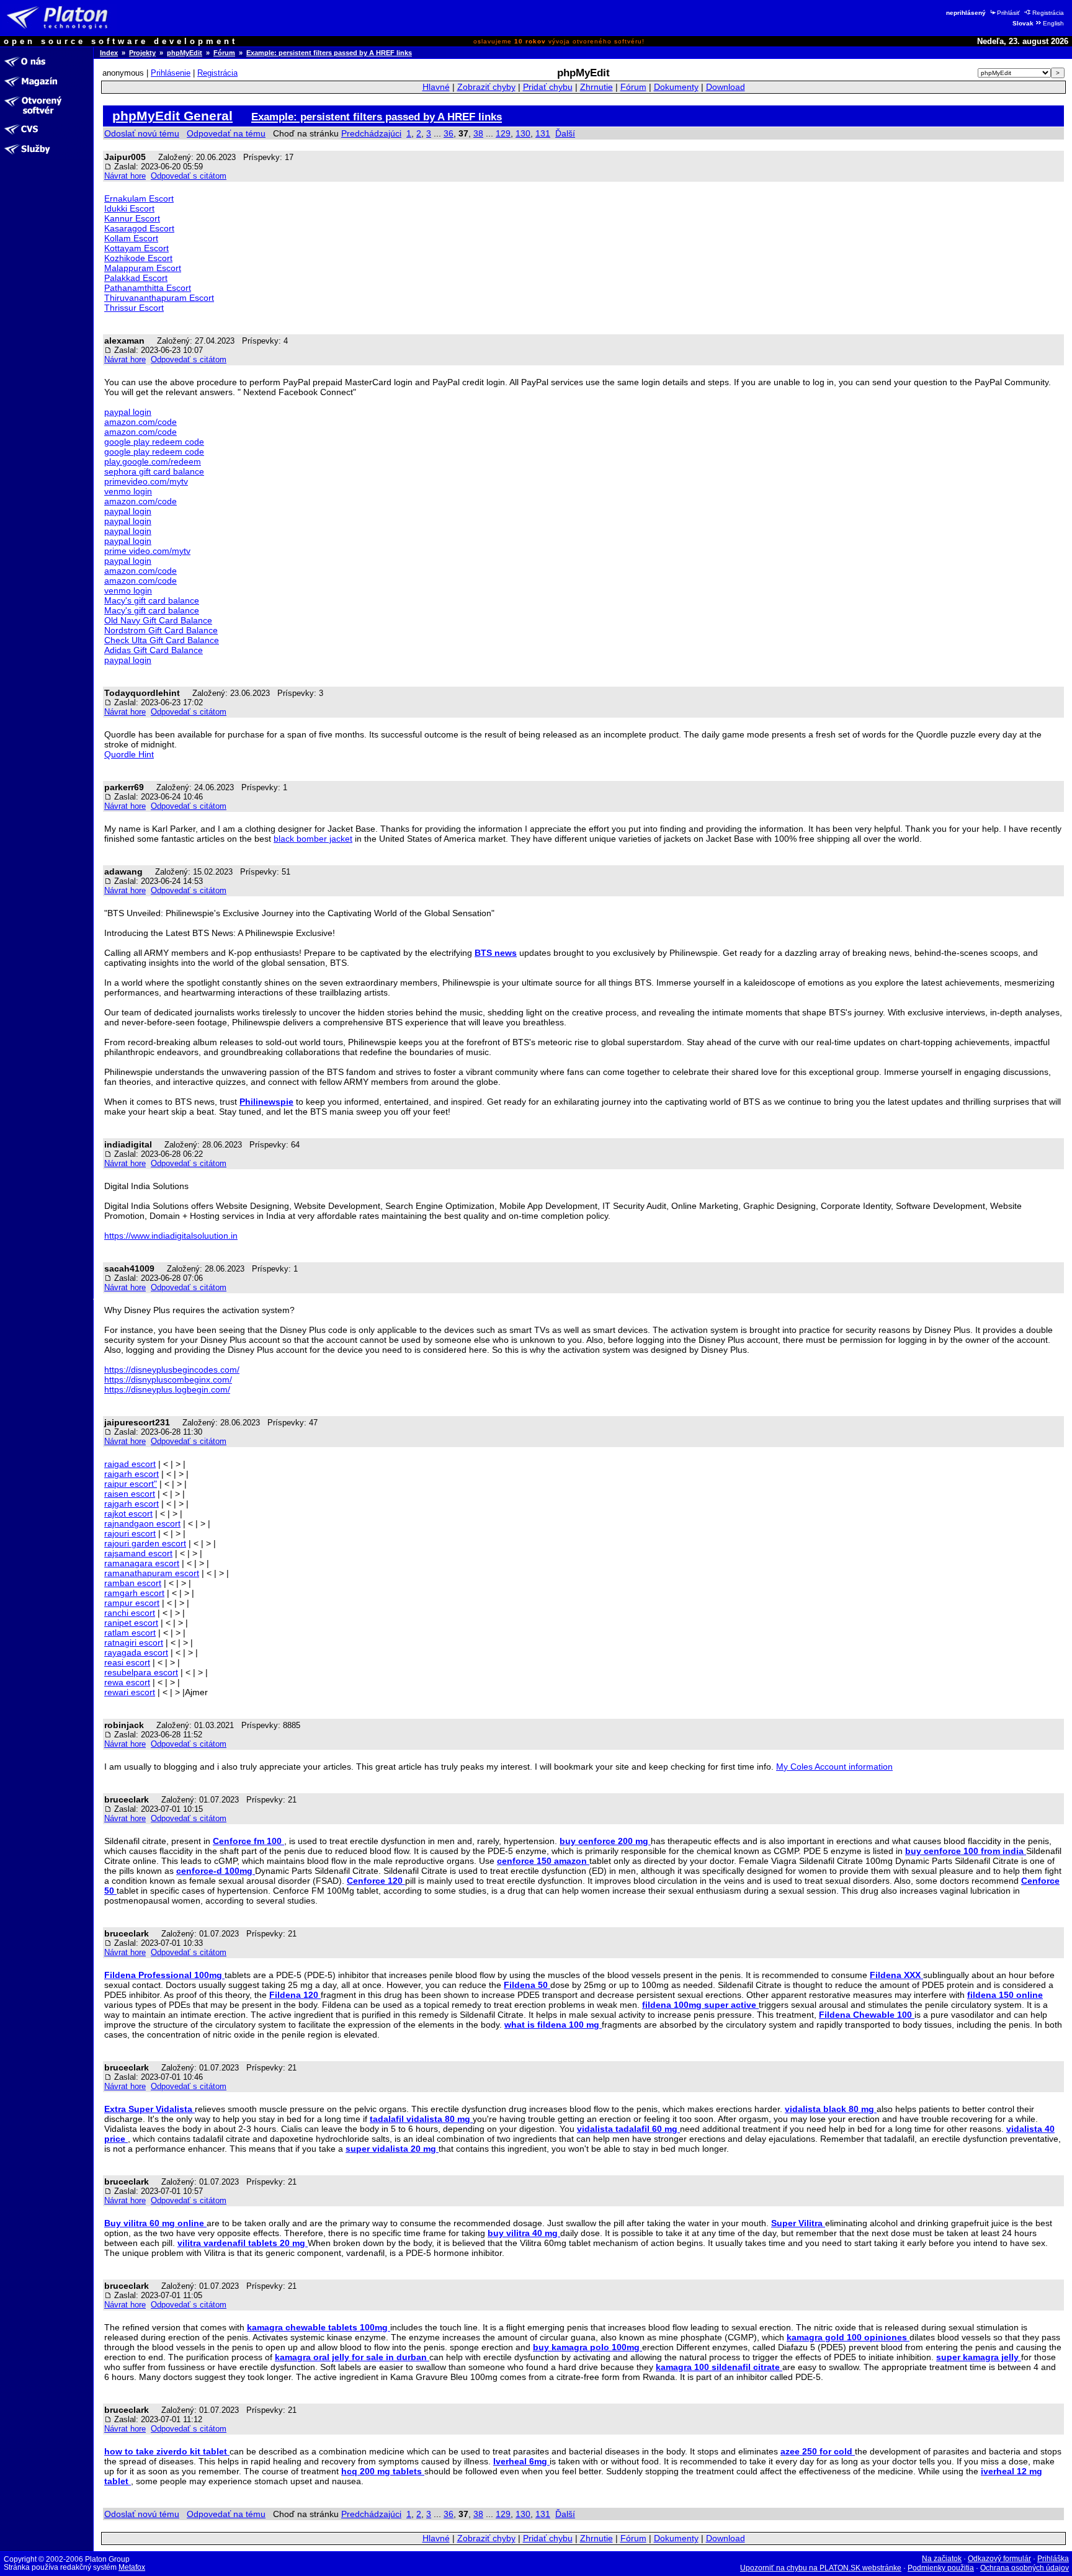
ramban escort (133, 1583)
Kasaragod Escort (139, 228)
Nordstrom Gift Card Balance (161, 630)
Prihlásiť (1008, 13)
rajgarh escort (132, 1504)
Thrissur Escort (134, 308)
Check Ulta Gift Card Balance (162, 640)
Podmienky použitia (941, 2568)
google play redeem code (154, 442)
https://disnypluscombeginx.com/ (168, 1379)
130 (523, 133)
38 (478, 133)
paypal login (128, 412)
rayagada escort (136, 1652)
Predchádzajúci (371, 133)
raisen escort (130, 1494)
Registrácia (1048, 13)
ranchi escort (130, 1613)
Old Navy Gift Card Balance (158, 620)
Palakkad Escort (136, 278)
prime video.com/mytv (147, 551)
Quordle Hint (129, 754)
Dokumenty (676, 87)
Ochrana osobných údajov (1025, 2568)
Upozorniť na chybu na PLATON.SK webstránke (821, 2568)
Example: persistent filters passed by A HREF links (329, 53)
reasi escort (127, 1662)
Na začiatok (942, 2559)
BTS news (496, 953)
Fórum (224, 53)
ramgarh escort (134, 1593)
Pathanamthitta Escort (148, 288)
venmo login (128, 491)
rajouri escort (130, 1533)
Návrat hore (125, 176)
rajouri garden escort (145, 1543)
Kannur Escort (132, 218)
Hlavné (436, 87)
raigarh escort (132, 1474)
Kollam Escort (131, 238)
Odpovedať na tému (226, 133)
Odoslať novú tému (142, 133)
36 (449, 133)
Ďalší (565, 133)
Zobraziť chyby (486, 87)
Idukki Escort (129, 208)
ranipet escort (131, 1623)
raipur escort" (131, 1484)
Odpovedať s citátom (189, 176)
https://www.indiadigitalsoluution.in (171, 1236)
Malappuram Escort (143, 268)
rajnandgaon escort (142, 1523)
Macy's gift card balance (152, 600)
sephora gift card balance (154, 471)
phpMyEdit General (172, 116)
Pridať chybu (548, 87)
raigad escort (130, 1464)
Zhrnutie (596, 87)
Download (726, 87)
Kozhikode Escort (138, 258)
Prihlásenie (171, 73)
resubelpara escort (141, 1672)
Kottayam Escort (136, 248)
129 (503, 133)
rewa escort (127, 1682)
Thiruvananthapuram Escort (159, 298)
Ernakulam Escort (139, 198)
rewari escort (130, 1692)
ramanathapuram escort (152, 1573)
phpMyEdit (185, 53)
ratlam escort (130, 1633)
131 (543, 133)
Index (109, 53)
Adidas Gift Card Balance (154, 650)
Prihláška (1053, 2559)
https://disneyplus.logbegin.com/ (167, 1389)
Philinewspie (266, 1102)
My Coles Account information (834, 1767)
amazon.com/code (141, 422)
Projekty (142, 53)
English (1053, 23)
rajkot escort (128, 1513)
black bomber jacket (313, 839)
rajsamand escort (138, 1553)
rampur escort (132, 1603)
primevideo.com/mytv (146, 481)
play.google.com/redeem (153, 461)
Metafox (132, 2567)
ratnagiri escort (134, 1642)
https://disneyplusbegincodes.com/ (172, 1370)
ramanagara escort (142, 1563)
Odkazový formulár (999, 2559)
